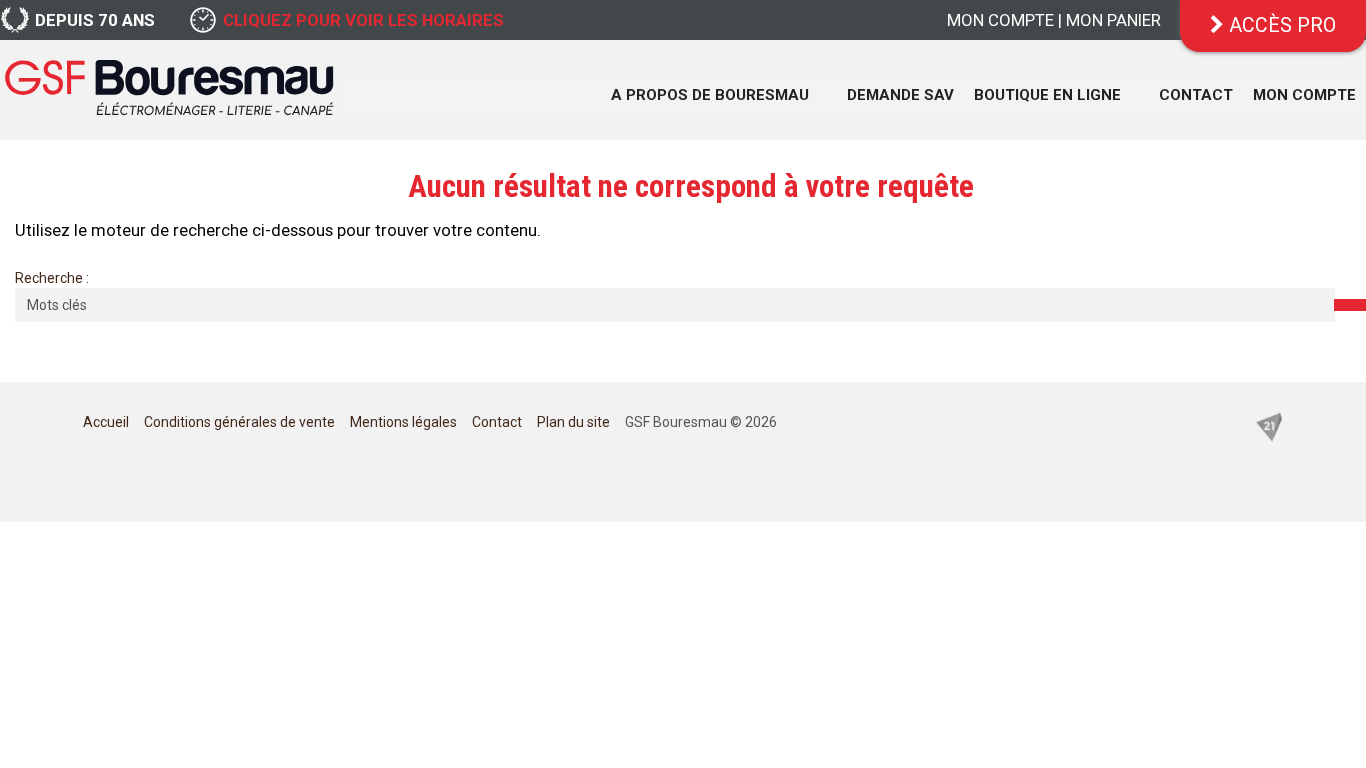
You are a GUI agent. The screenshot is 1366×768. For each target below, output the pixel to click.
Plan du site (573, 422)
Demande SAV (900, 95)
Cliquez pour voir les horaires (363, 20)
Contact (1196, 95)
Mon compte (1000, 20)
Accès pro (1280, 25)
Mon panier (1113, 20)
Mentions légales (403, 422)
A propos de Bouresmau (710, 95)
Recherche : (52, 278)
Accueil (106, 422)
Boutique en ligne (1047, 95)
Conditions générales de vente (239, 422)
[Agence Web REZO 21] (1269, 426)
